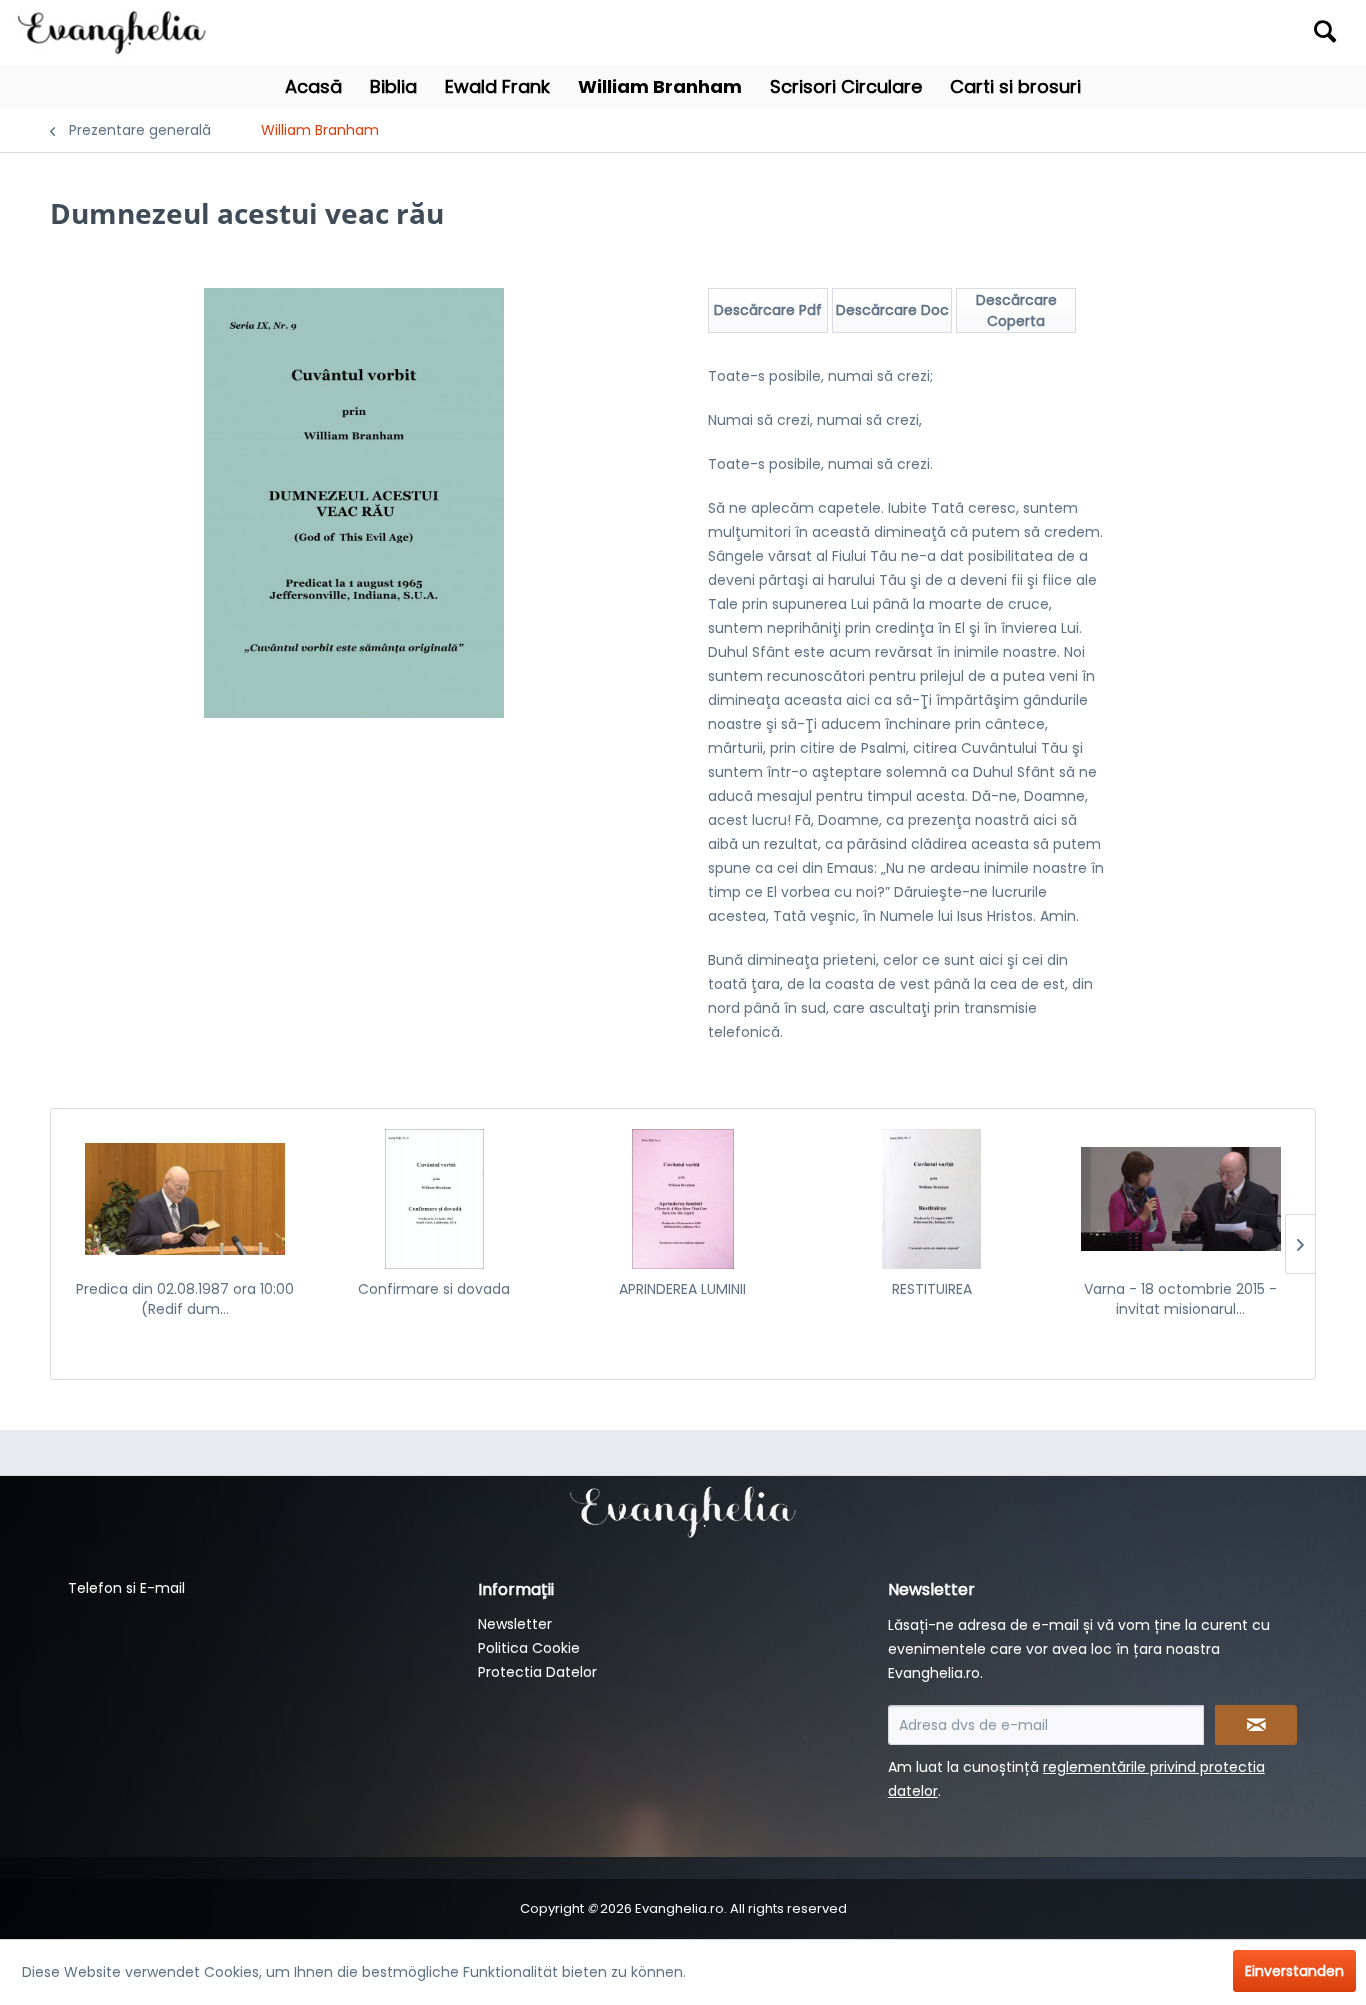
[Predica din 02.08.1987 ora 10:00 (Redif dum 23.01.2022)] (185, 1199)
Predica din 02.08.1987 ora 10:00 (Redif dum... (185, 1299)
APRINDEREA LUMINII (682, 1289)
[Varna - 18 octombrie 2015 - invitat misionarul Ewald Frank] (1180, 1199)
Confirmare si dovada (434, 1289)
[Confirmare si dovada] (434, 1199)
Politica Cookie (529, 1648)
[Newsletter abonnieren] (1256, 1725)
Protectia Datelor (537, 1672)
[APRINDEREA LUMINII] (683, 1199)
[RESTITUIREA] (931, 1199)
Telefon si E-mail (126, 1588)
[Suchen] (1325, 31)
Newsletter (515, 1624)
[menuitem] (1182, 32)
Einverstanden (1294, 1971)
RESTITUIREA (932, 1289)
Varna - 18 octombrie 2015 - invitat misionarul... (1180, 1299)
